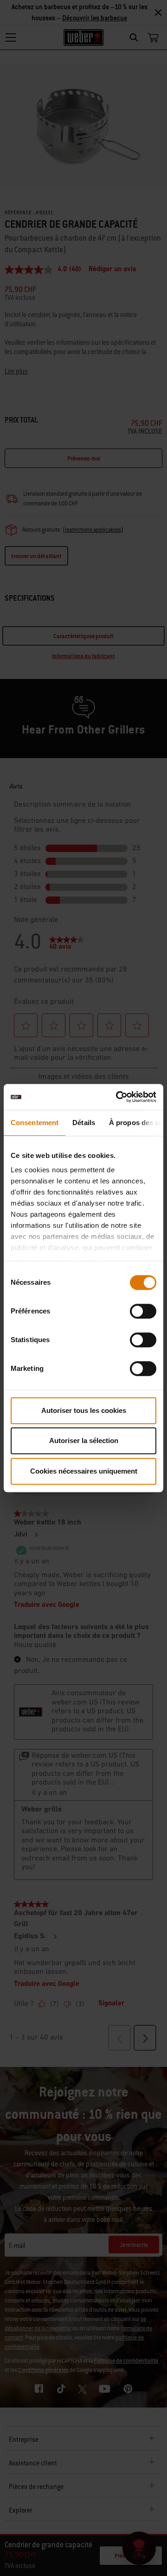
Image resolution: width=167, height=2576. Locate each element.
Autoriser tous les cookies (84, 1410)
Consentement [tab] (35, 1123)
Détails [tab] (84, 1123)
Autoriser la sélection (84, 1440)
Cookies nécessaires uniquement (84, 1471)
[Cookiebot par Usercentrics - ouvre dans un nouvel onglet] (118, 1097)
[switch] (143, 1311)
